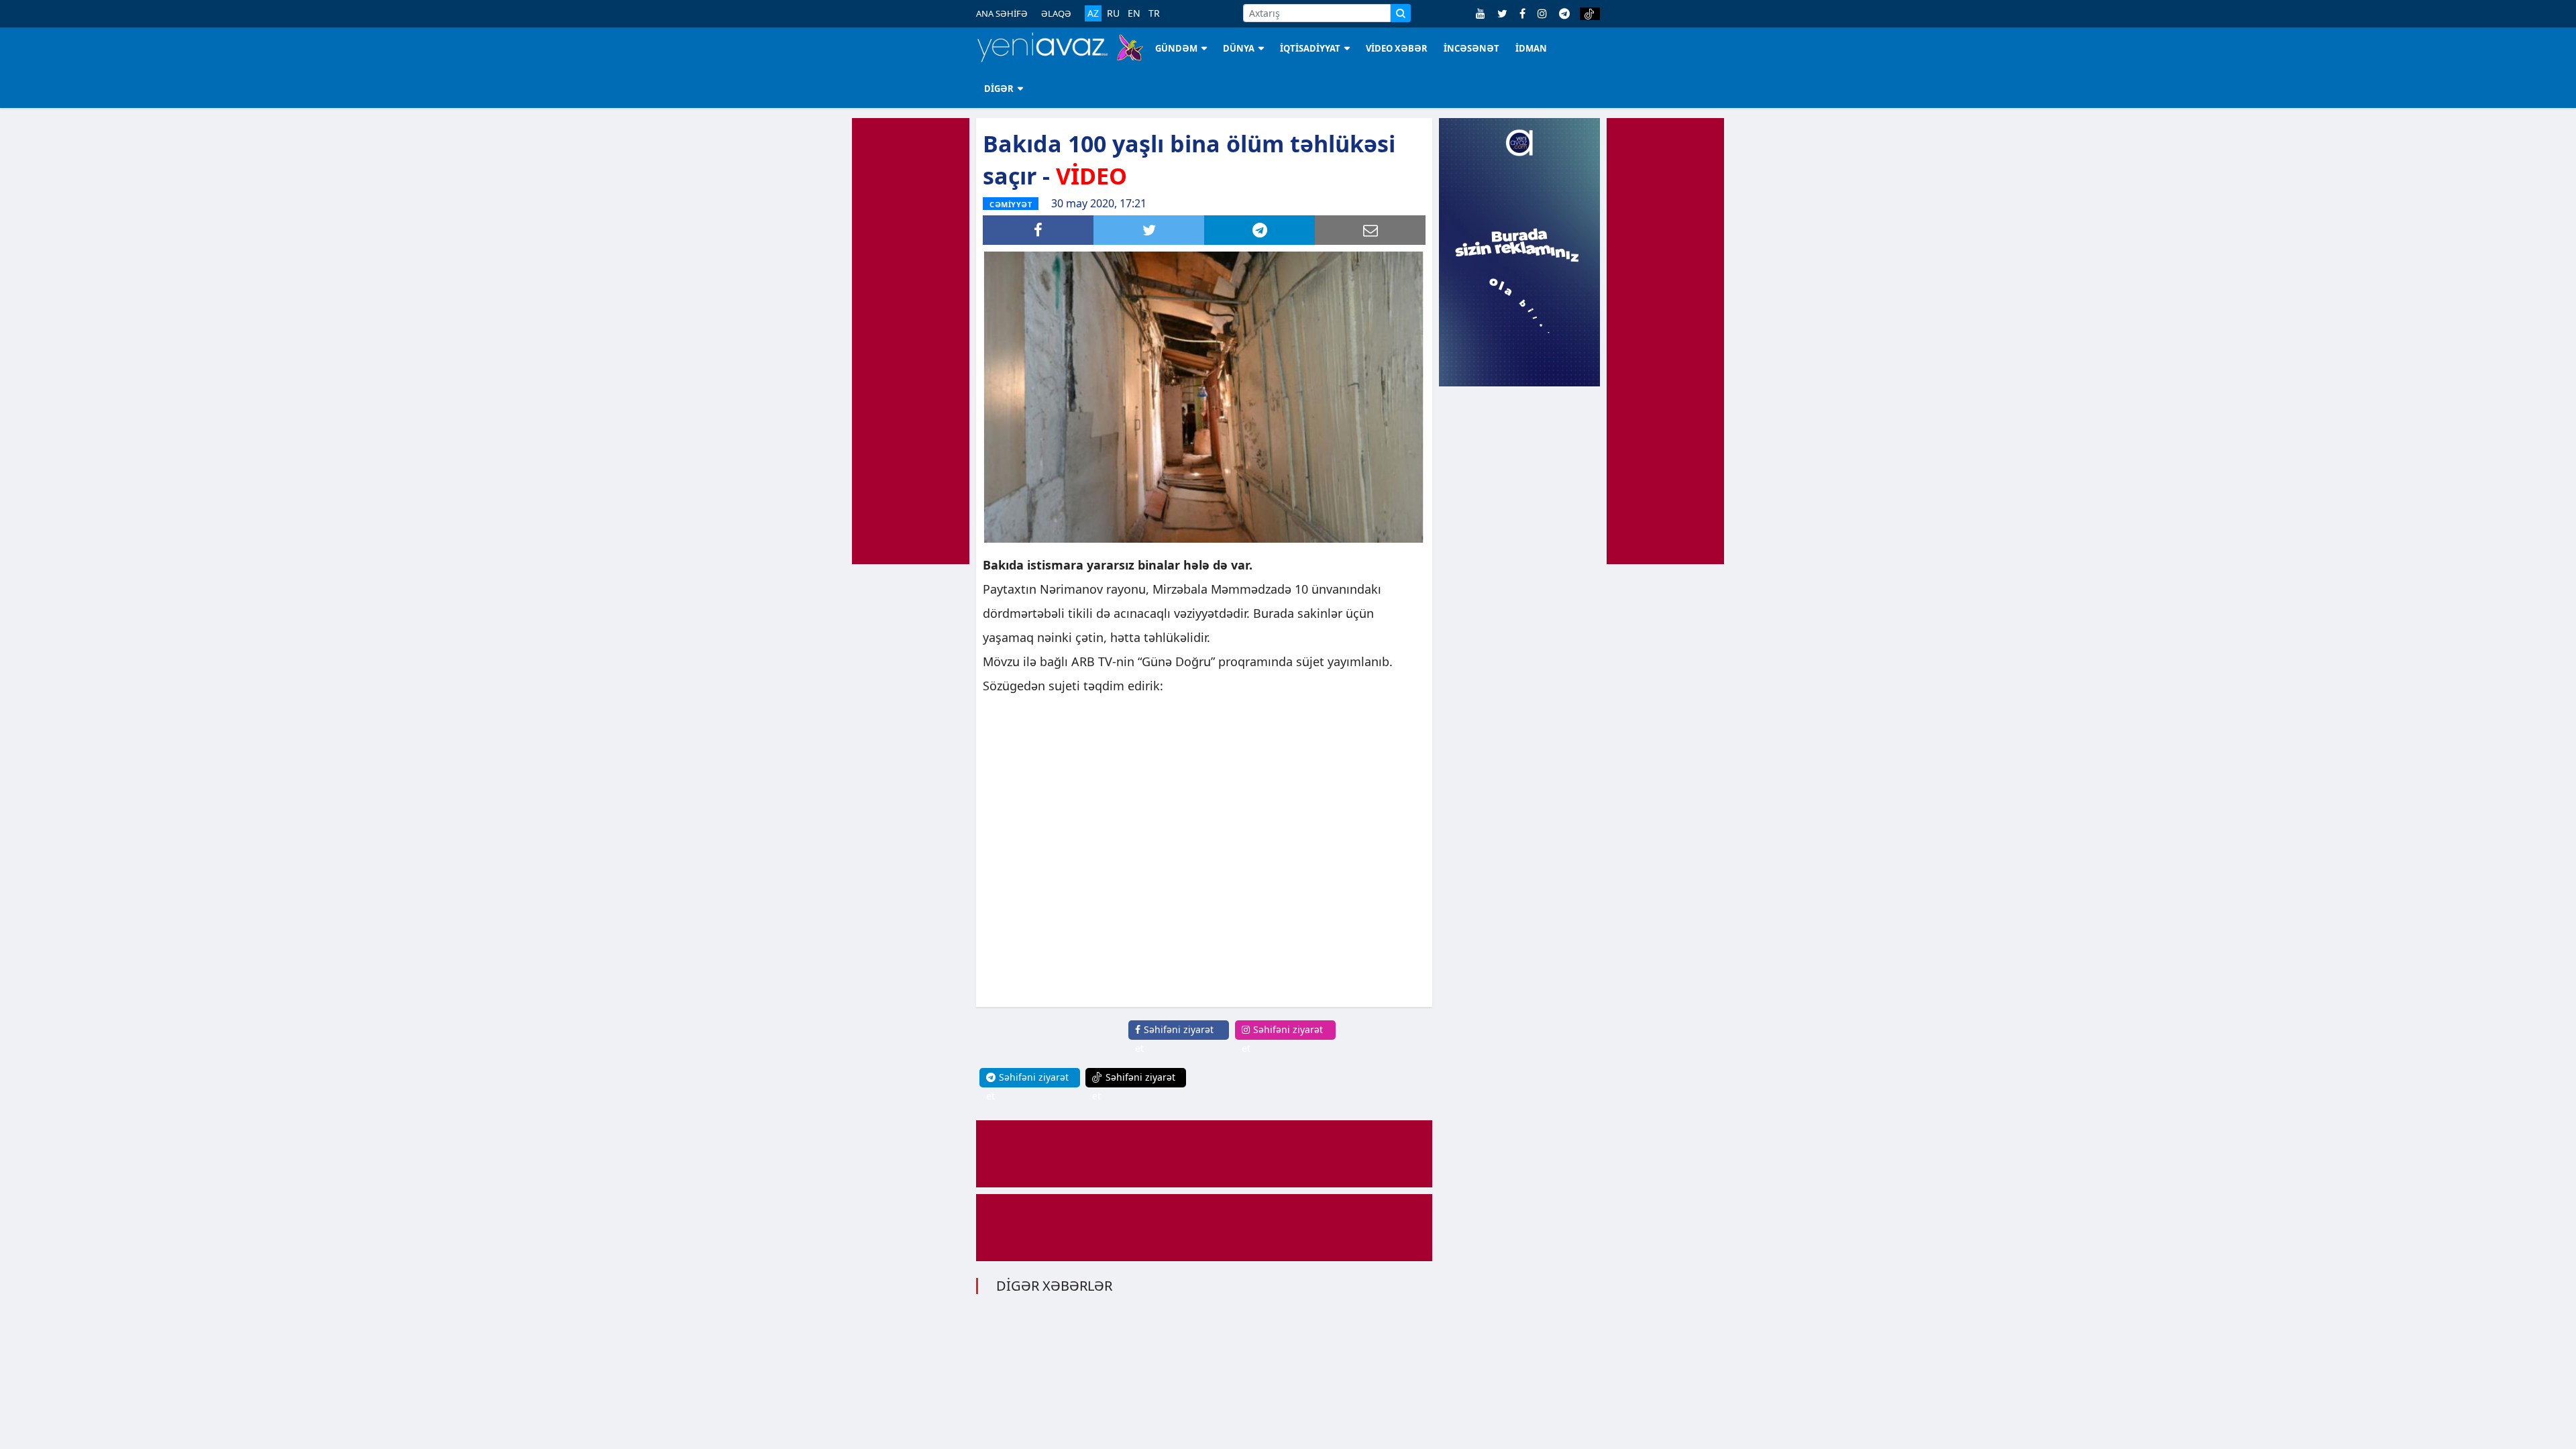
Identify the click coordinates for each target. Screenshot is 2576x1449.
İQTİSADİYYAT (1310, 48)
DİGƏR (999, 89)
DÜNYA (1239, 48)
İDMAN (1531, 48)
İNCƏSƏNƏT (1471, 48)
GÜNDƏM (1176, 48)
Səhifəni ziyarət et (1174, 1039)
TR (1154, 13)
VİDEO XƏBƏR (1397, 48)
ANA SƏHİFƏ (1002, 13)
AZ (1093, 13)
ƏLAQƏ (1056, 13)
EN (1134, 13)
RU (1113, 13)
